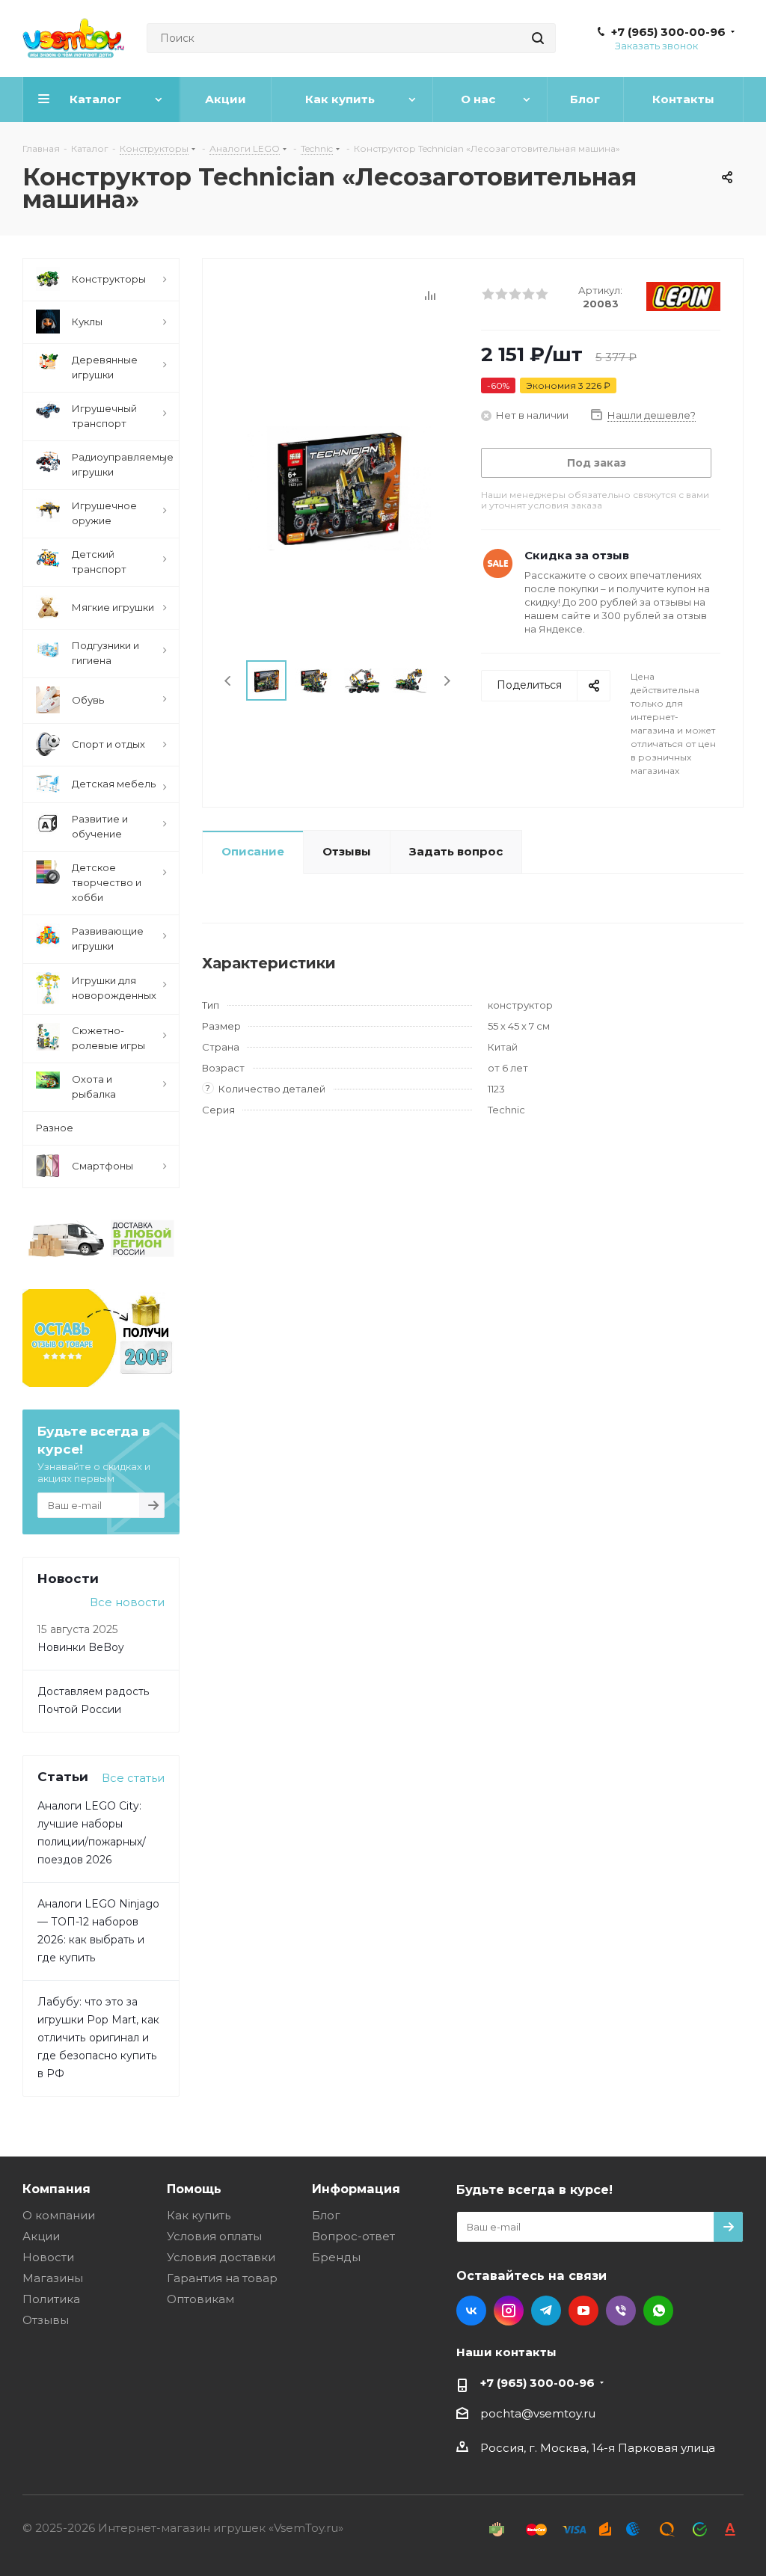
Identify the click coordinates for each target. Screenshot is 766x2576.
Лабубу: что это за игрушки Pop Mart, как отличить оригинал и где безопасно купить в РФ (98, 2038)
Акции (41, 2236)
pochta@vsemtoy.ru (538, 2413)
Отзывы (46, 2320)
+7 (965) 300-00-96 (668, 32)
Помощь (194, 2189)
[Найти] (538, 38)
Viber (621, 2311)
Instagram (509, 2311)
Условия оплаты (214, 2236)
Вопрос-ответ (353, 2236)
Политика (51, 2299)
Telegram (546, 2311)
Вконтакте (471, 2311)
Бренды (336, 2257)
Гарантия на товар (222, 2278)
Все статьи (133, 1778)
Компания (56, 2189)
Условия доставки (221, 2257)
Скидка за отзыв (577, 555)
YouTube (583, 2311)
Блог (326, 2215)
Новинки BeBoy (81, 1647)
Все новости (127, 1602)
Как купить (199, 2215)
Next (447, 681)
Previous (229, 681)
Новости (48, 2257)
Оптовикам (200, 2299)
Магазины (53, 2278)
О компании (59, 2215)
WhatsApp (658, 2311)
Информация (356, 2189)
